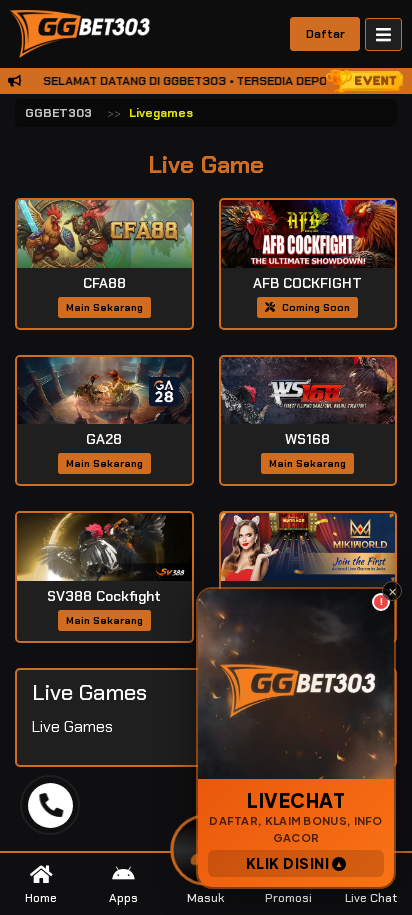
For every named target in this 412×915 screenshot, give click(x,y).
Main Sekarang (104, 307)
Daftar (325, 34)
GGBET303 (58, 113)
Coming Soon (314, 307)
